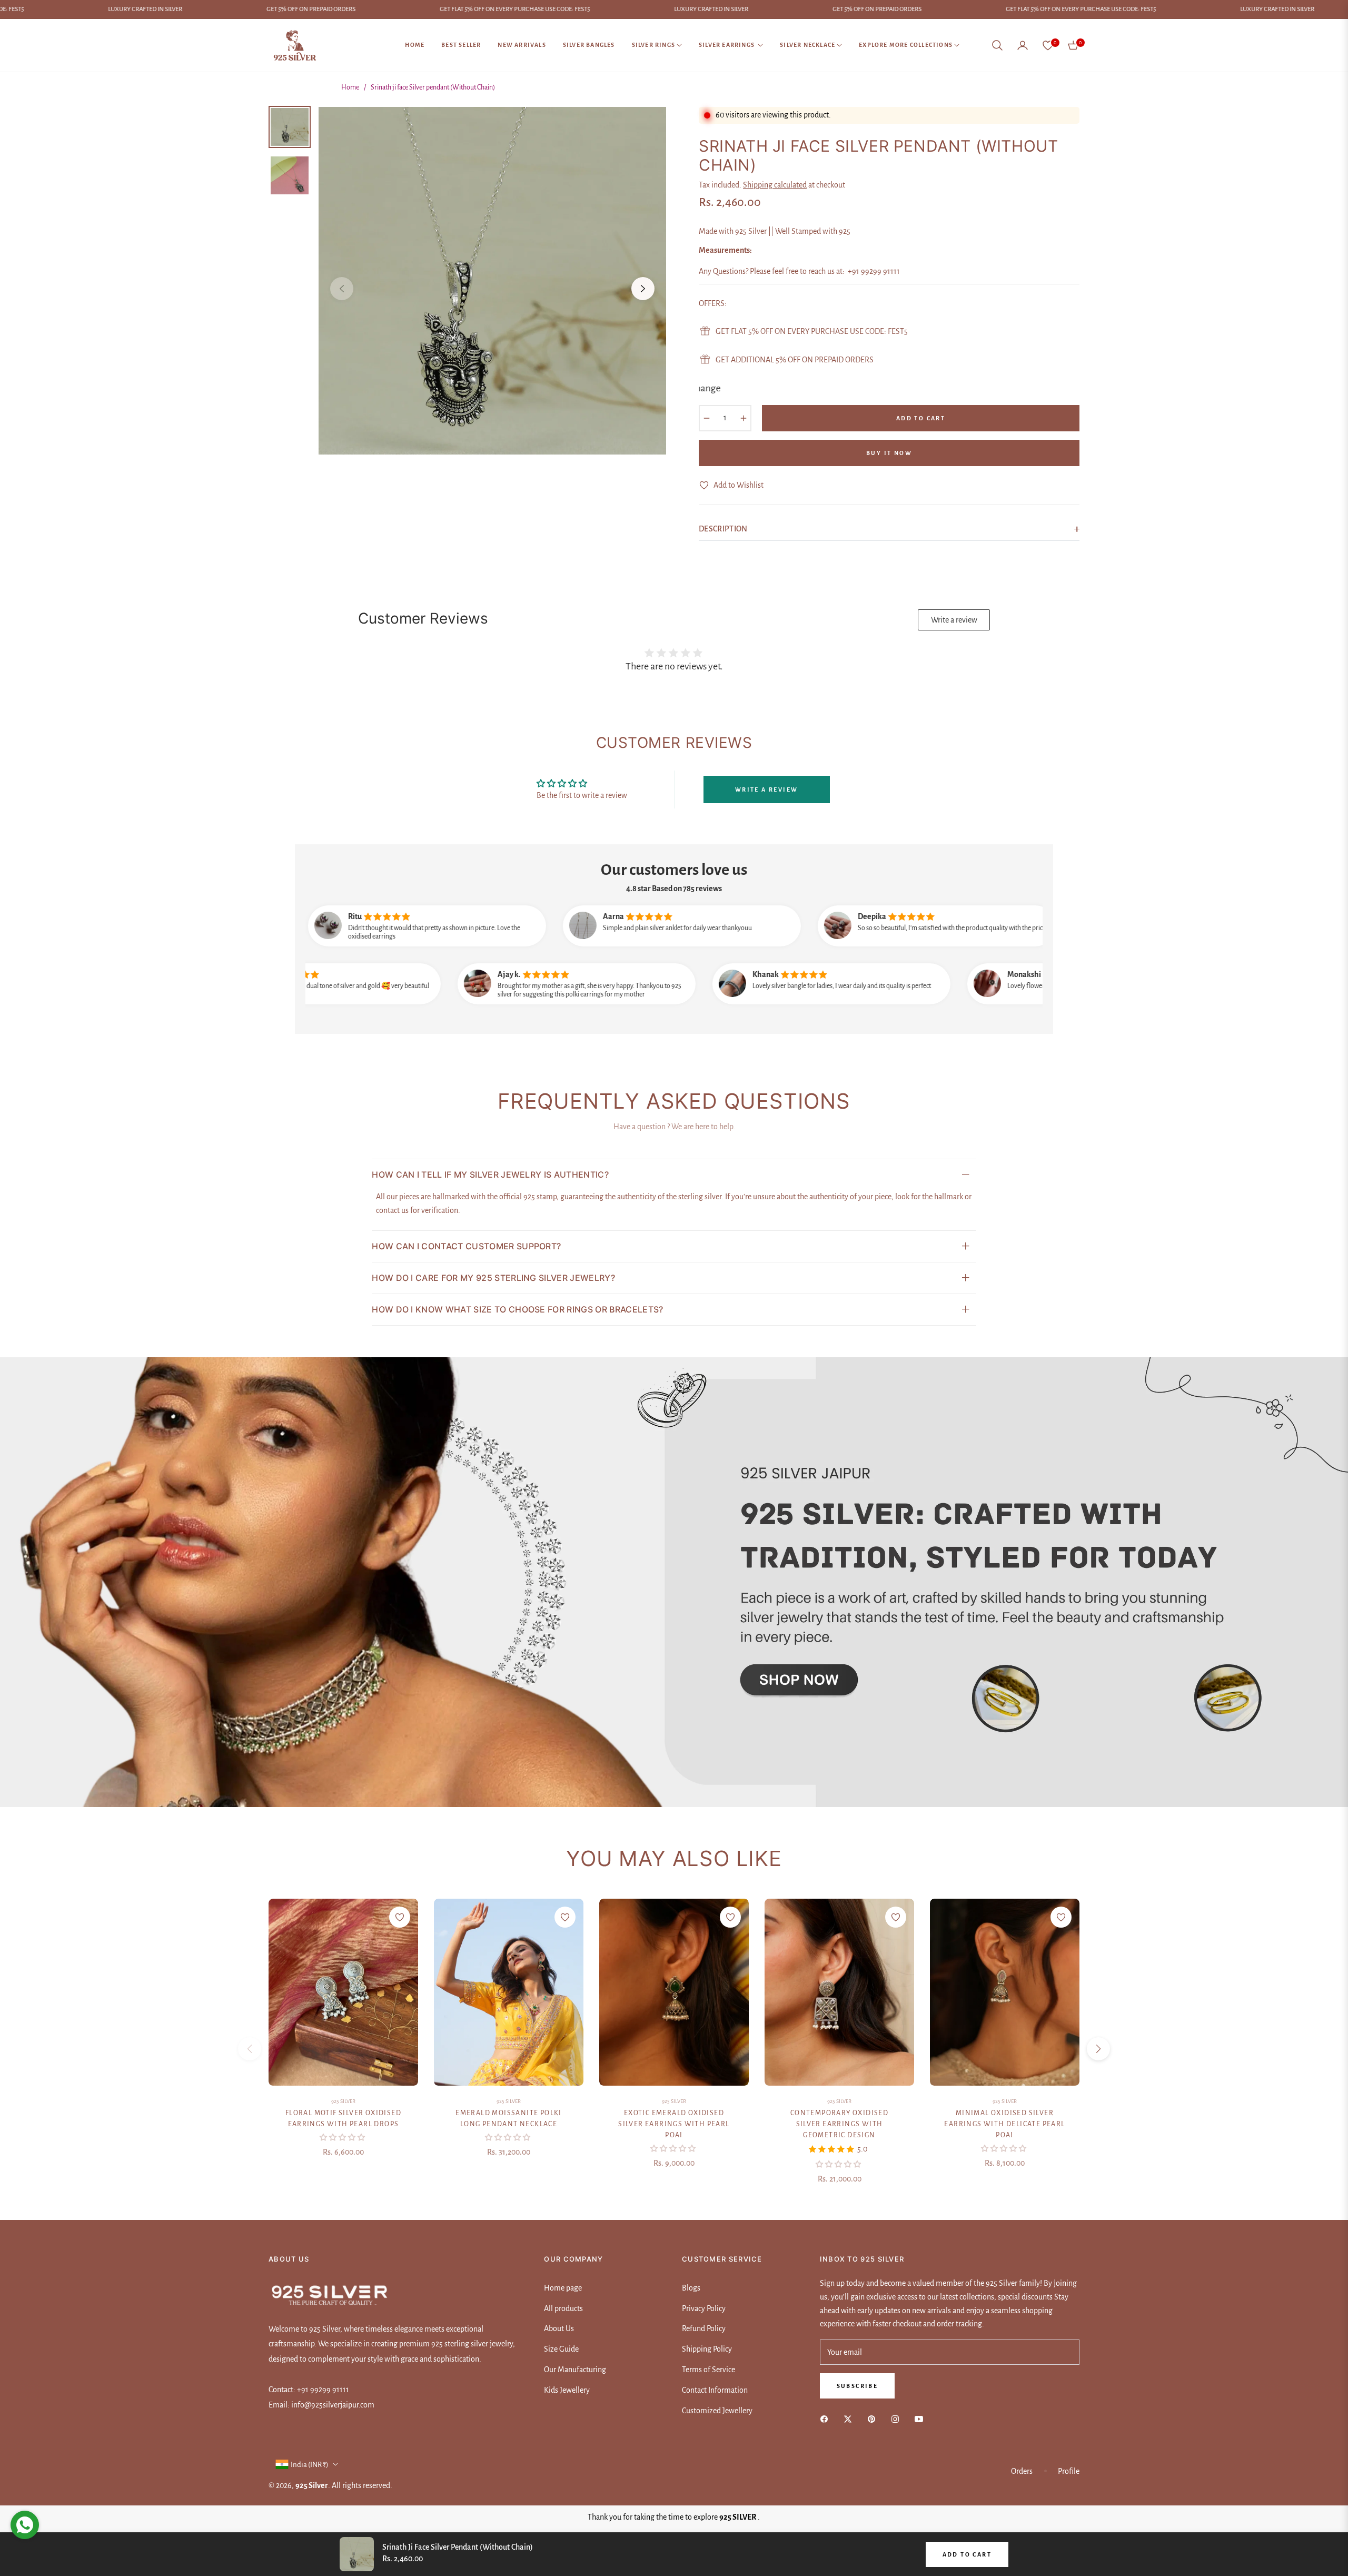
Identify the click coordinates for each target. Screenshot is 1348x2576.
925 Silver (509, 2101)
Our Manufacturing (575, 2370)
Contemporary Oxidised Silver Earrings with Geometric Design (839, 2124)
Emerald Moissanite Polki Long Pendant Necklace (509, 2119)
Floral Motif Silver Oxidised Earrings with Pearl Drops (343, 2119)
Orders (1022, 2471)
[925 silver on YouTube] (921, 2419)
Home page (563, 2288)
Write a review (954, 620)
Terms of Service (708, 2370)
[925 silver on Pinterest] (874, 2419)
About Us (559, 2328)
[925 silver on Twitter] (850, 2419)
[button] (997, 45)
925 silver (343, 2101)
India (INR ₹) (310, 2465)
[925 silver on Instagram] (898, 2419)
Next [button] (643, 289)
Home (350, 87)
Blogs (691, 2288)
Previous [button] (342, 289)
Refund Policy (704, 2328)
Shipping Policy (707, 2349)
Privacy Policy (704, 2308)
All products (563, 2308)
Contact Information (715, 2390)
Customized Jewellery (717, 2411)
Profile (1069, 2471)
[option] (492, 281)
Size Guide (561, 2349)
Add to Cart (967, 2554)
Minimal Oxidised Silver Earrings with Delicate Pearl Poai (1004, 2124)
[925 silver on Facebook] (827, 2419)
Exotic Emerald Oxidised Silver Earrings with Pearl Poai (674, 2124)
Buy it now (889, 453)
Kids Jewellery (567, 2390)
